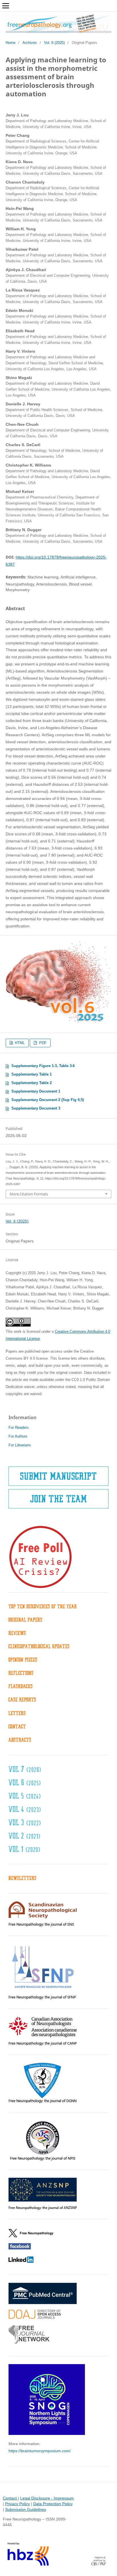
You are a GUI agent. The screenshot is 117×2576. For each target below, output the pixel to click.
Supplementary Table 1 (32, 1074)
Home (11, 43)
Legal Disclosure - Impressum (47, 2498)
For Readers (19, 1428)
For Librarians (20, 1445)
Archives (30, 43)
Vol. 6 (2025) (54, 43)
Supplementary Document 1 (36, 1091)
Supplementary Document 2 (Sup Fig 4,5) (48, 1100)
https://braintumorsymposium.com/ (40, 2451)
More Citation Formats (29, 1194)
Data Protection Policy (53, 2504)
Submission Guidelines (26, 2509)
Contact (10, 2498)
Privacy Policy (17, 2504)
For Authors (18, 1436)
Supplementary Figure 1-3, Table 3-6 (43, 1066)
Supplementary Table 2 (32, 1083)
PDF (42, 1043)
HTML (19, 1043)
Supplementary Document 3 (36, 1108)
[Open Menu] (6, 6)
